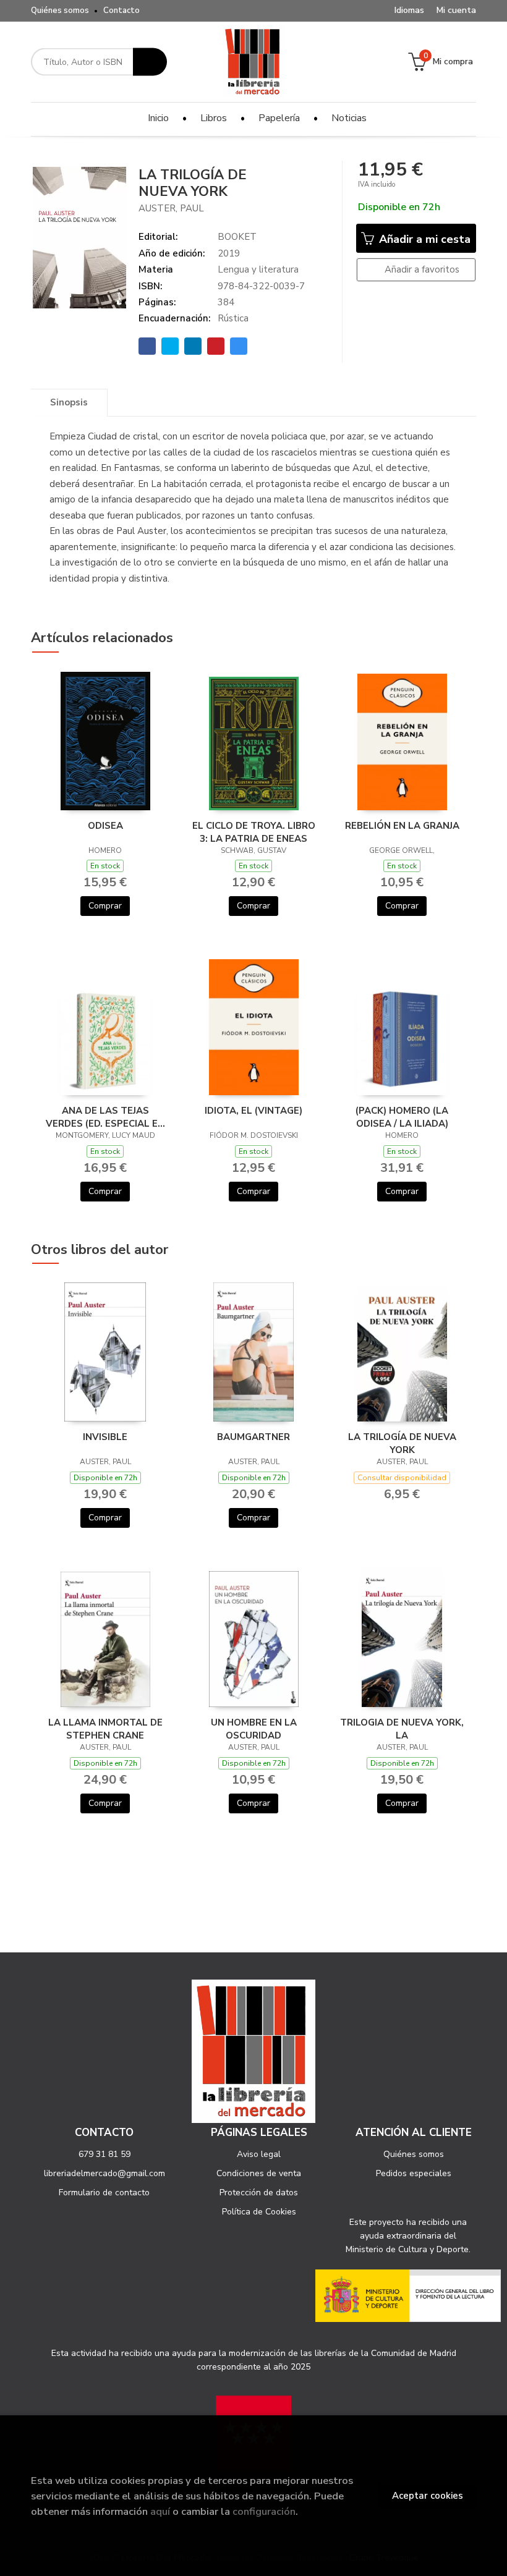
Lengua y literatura (258, 269)
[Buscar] (150, 62)
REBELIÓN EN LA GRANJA (402, 826)
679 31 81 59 (104, 2154)
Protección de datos (259, 2193)
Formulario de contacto (104, 2193)
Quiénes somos (60, 11)
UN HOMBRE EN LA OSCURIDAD (254, 1729)
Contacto (121, 11)
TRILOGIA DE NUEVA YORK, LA (402, 1729)
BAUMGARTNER (253, 1437)
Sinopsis (69, 402)
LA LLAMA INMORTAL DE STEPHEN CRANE (105, 1729)
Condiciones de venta (259, 2173)
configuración (264, 2511)
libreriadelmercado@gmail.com (104, 2173)
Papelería (279, 118)
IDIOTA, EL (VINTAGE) (253, 1111)
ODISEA (105, 826)
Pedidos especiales (414, 2173)
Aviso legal (259, 2154)
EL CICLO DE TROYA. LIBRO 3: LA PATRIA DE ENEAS (254, 832)
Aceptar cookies (428, 2496)
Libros (214, 118)
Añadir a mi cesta (423, 239)
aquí (160, 2511)
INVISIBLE (105, 1437)
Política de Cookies (259, 2212)
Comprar (105, 906)
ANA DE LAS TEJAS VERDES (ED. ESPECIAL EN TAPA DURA (105, 1117)
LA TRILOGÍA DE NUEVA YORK (402, 1443)
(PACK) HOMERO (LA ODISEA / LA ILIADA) (402, 1117)
